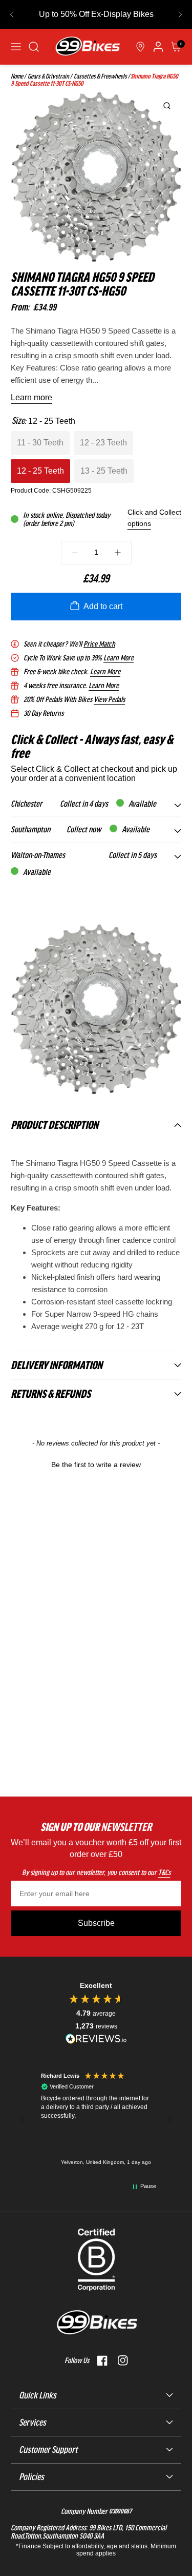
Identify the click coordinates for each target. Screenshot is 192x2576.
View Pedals (109, 699)
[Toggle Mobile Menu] (16, 47)
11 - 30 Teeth (40, 443)
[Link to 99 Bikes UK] (87, 47)
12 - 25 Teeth (40, 471)
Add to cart (103, 606)
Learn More (119, 658)
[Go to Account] (34, 47)
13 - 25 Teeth (104, 471)
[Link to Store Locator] (140, 47)
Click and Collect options (154, 518)
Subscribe (96, 1923)
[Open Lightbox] (167, 106)
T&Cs (164, 1872)
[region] (96, 2120)
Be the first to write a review (96, 1465)
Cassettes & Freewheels (100, 76)
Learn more (31, 397)
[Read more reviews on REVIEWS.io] (96, 2038)
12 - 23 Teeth (103, 443)
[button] (12, 14)
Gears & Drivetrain (48, 76)
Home (17, 76)
